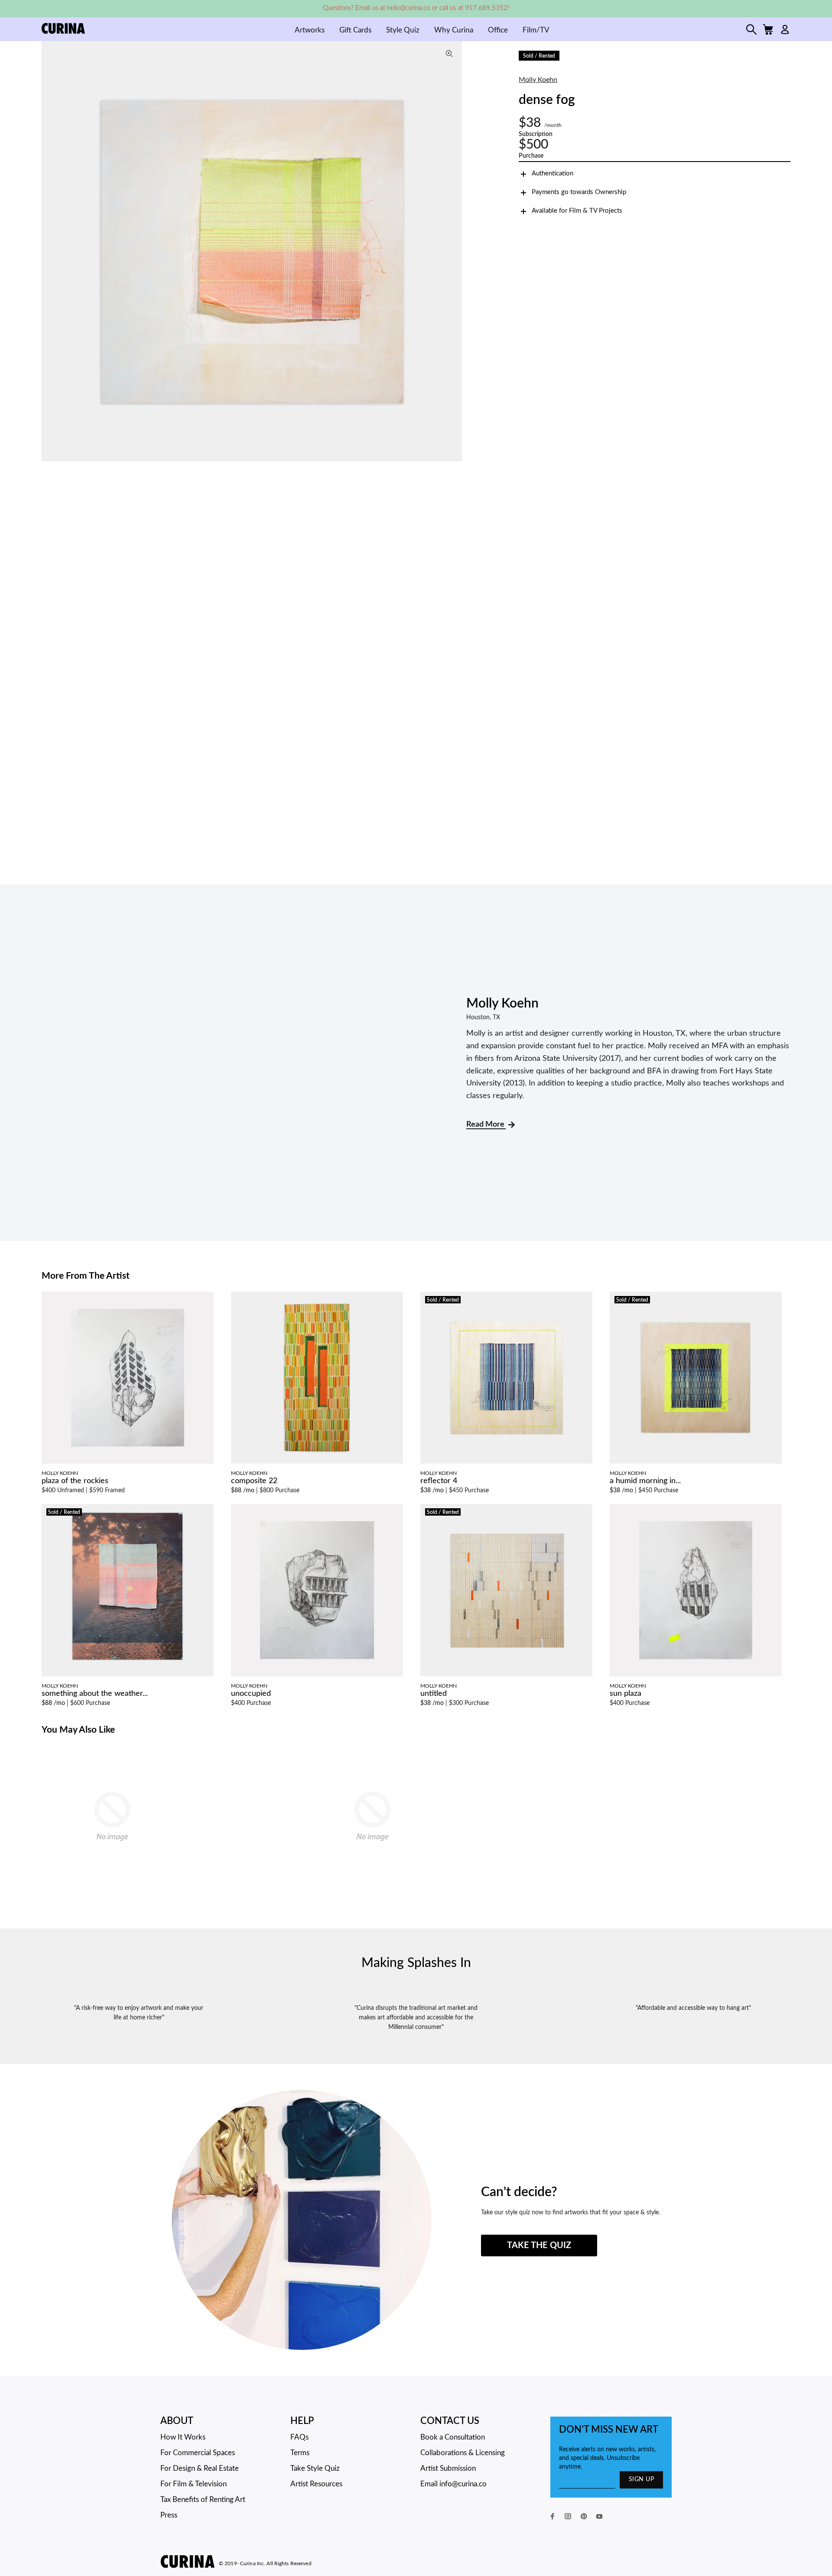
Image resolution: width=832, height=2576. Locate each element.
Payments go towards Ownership (579, 192)
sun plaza (626, 1694)
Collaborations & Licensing (463, 2453)
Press (169, 2515)
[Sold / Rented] (506, 1377)
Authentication (552, 173)
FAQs (299, 2437)
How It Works (183, 2437)
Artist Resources (316, 2484)
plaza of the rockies (75, 1481)
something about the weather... (95, 1694)
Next (453, 251)
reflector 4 (439, 1481)
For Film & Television (193, 2484)
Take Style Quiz (315, 2468)
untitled (434, 1694)
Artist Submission (448, 2468)
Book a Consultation (453, 2437)
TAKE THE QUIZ (539, 2245)
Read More (486, 1124)
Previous (50, 251)
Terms (300, 2453)
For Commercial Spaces (198, 2453)
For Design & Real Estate (200, 2468)
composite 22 (254, 1481)
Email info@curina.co (453, 2484)
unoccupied (251, 1694)
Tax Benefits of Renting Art (203, 2500)
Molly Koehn (538, 80)
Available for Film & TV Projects (577, 211)
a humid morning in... (645, 1481)
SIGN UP (641, 2479)
